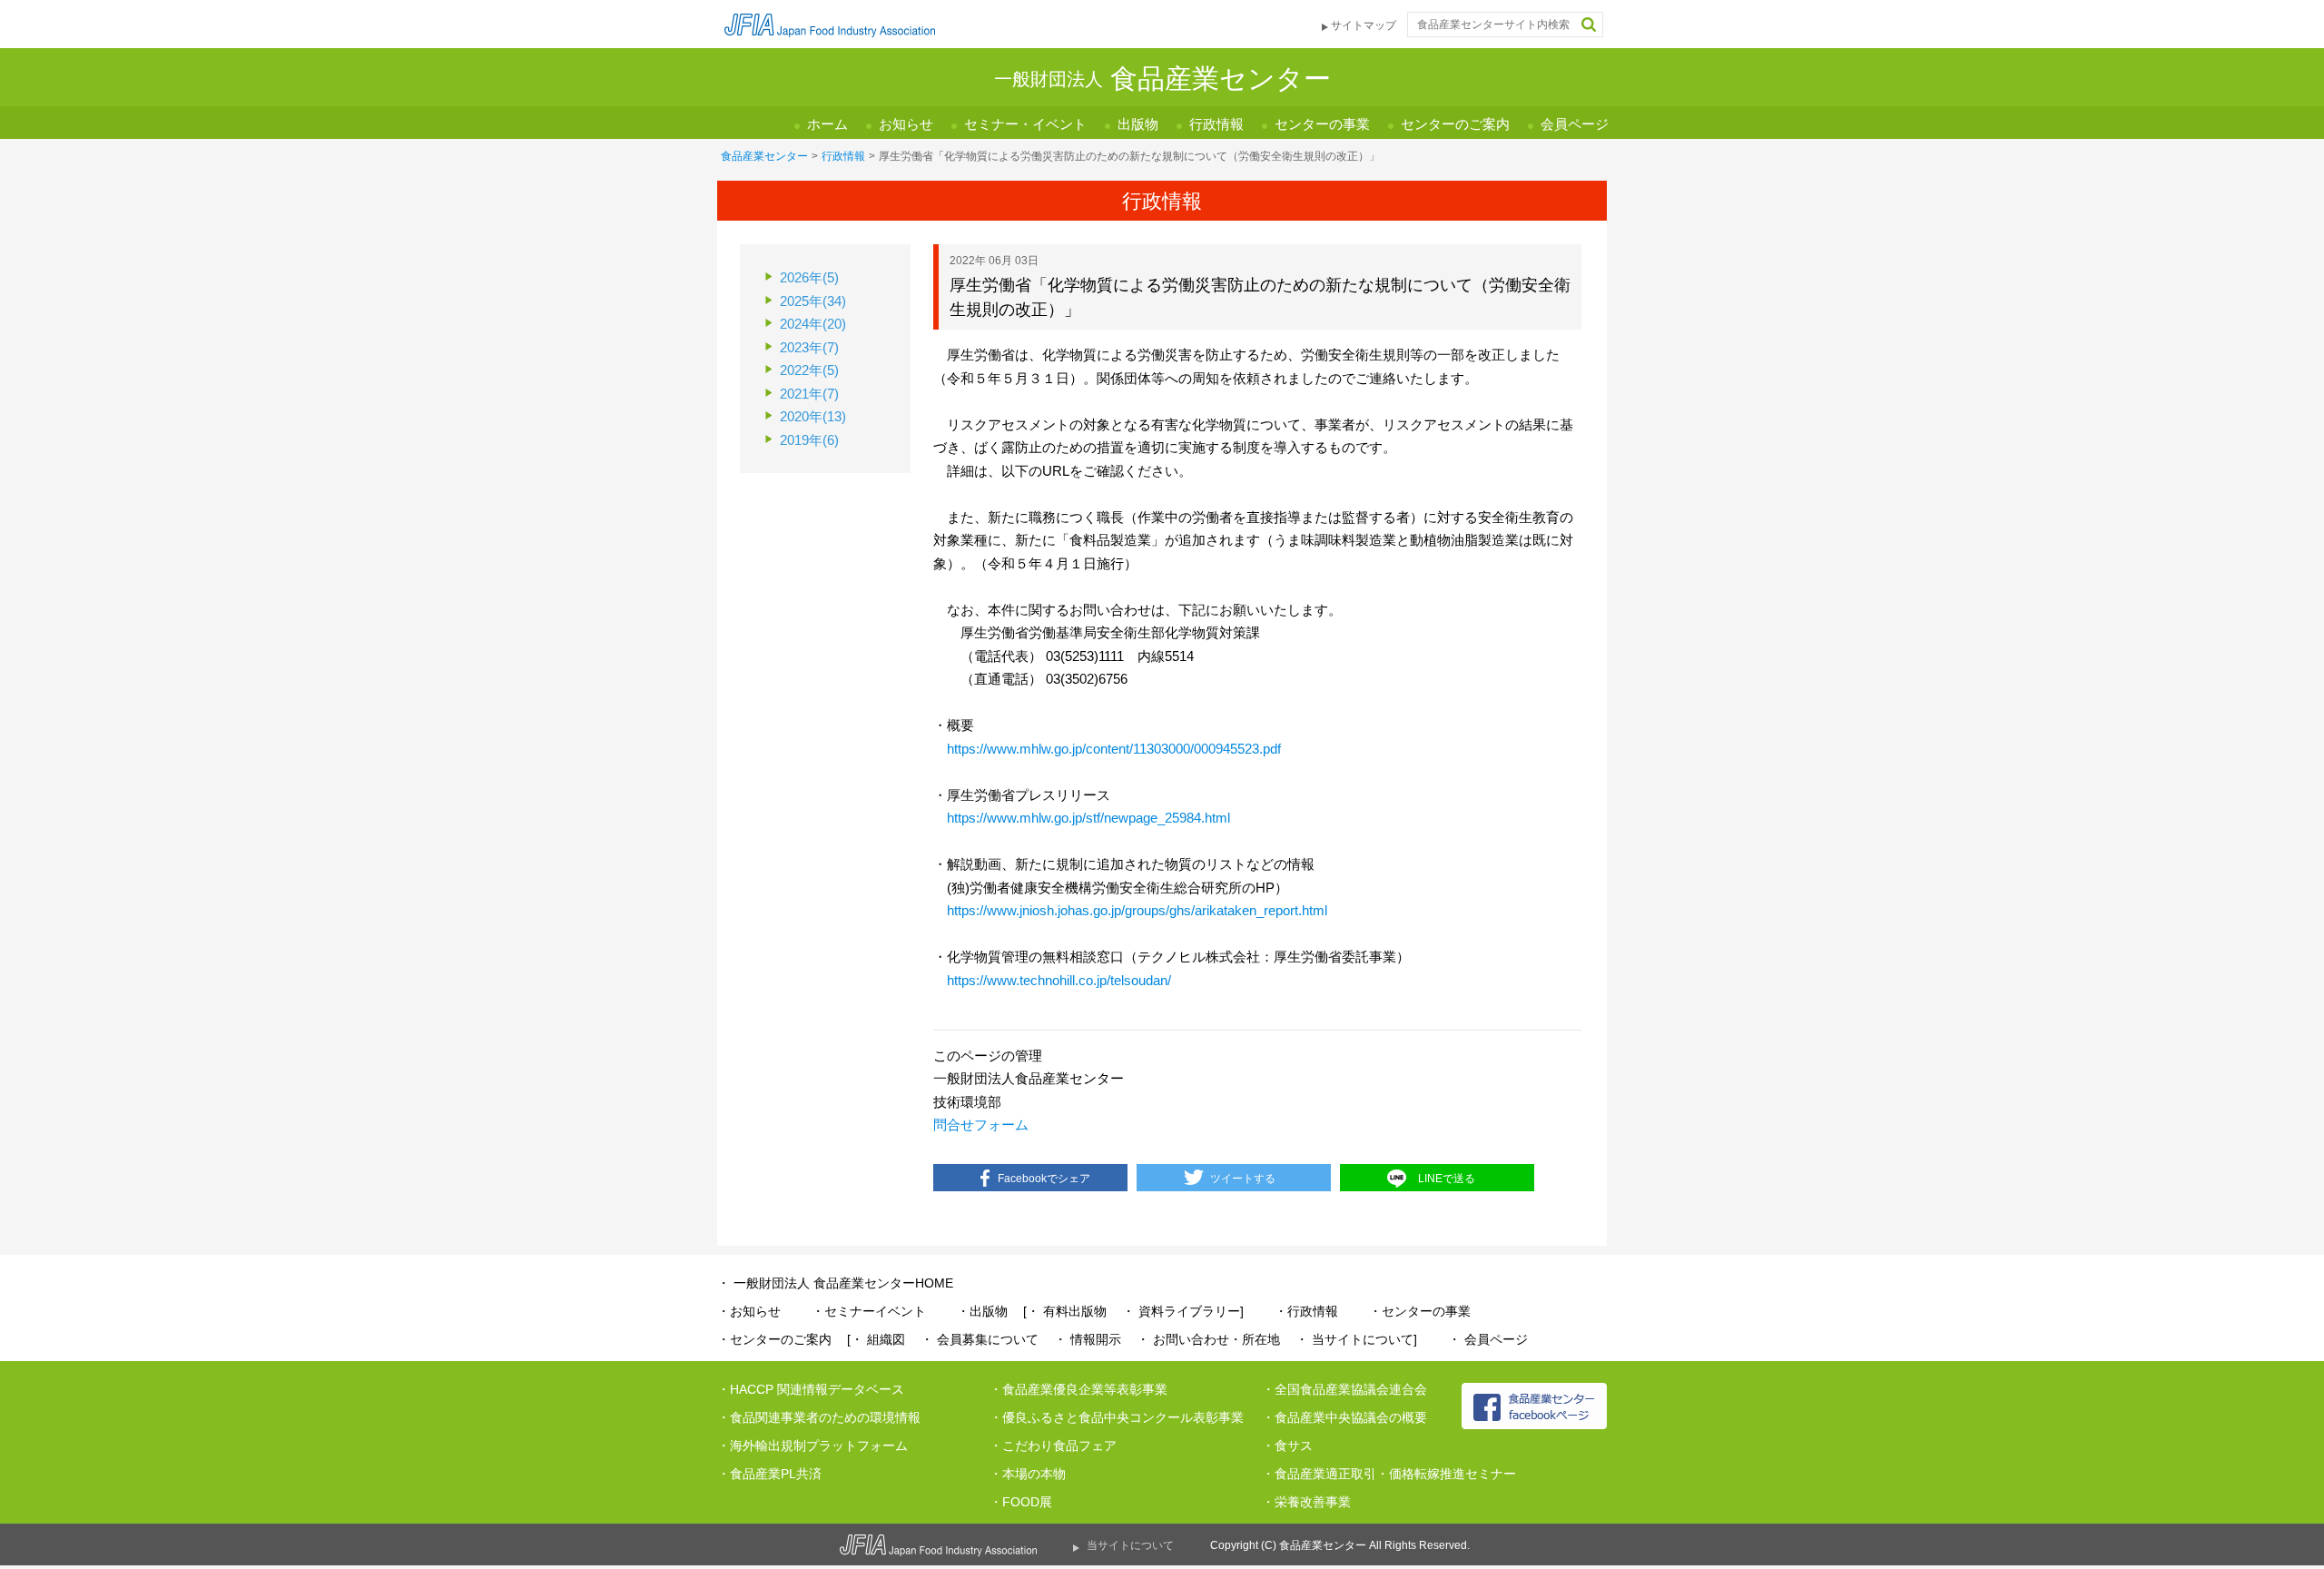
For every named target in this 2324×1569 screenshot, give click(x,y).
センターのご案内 (1455, 124)
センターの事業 (1322, 124)
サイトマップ (1364, 25)
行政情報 (1216, 124)
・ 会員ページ (1488, 1339)
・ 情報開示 (1088, 1339)
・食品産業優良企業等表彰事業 (1078, 1389)
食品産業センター (764, 156)
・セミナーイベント (869, 1311)
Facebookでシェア (1044, 1179)
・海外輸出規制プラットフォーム (812, 1446)
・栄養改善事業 (1306, 1502)
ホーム (827, 124)
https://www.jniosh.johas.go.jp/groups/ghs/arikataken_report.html (1137, 910)
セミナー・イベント (1025, 124)
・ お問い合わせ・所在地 (1208, 1339)
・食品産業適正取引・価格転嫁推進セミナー (1389, 1474)
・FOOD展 (1021, 1502)
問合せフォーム (981, 1125)
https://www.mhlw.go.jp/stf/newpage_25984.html (1088, 818)
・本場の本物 (1028, 1474)
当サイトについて (1130, 1545)
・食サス (1287, 1446)
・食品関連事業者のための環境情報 (819, 1417)
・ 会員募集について (980, 1339)
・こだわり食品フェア (1053, 1446)
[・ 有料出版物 (1065, 1311)
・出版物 (982, 1311)
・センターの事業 (1420, 1311)
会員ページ (1575, 124)
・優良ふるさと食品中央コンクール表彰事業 (1117, 1417)
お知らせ (906, 124)
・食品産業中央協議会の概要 (1344, 1417)
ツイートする (1243, 1179)
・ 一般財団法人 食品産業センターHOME (835, 1283)
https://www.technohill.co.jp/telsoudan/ (1059, 980)
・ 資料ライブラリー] (1183, 1311)
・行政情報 (1306, 1311)
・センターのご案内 (774, 1339)
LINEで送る (1447, 1179)
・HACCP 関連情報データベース (811, 1389)
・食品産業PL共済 (769, 1474)
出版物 (1138, 124)
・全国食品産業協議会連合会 (1344, 1389)
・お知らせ (749, 1311)
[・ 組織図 (876, 1339)
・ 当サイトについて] (1356, 1339)
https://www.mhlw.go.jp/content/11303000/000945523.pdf (1114, 749)
